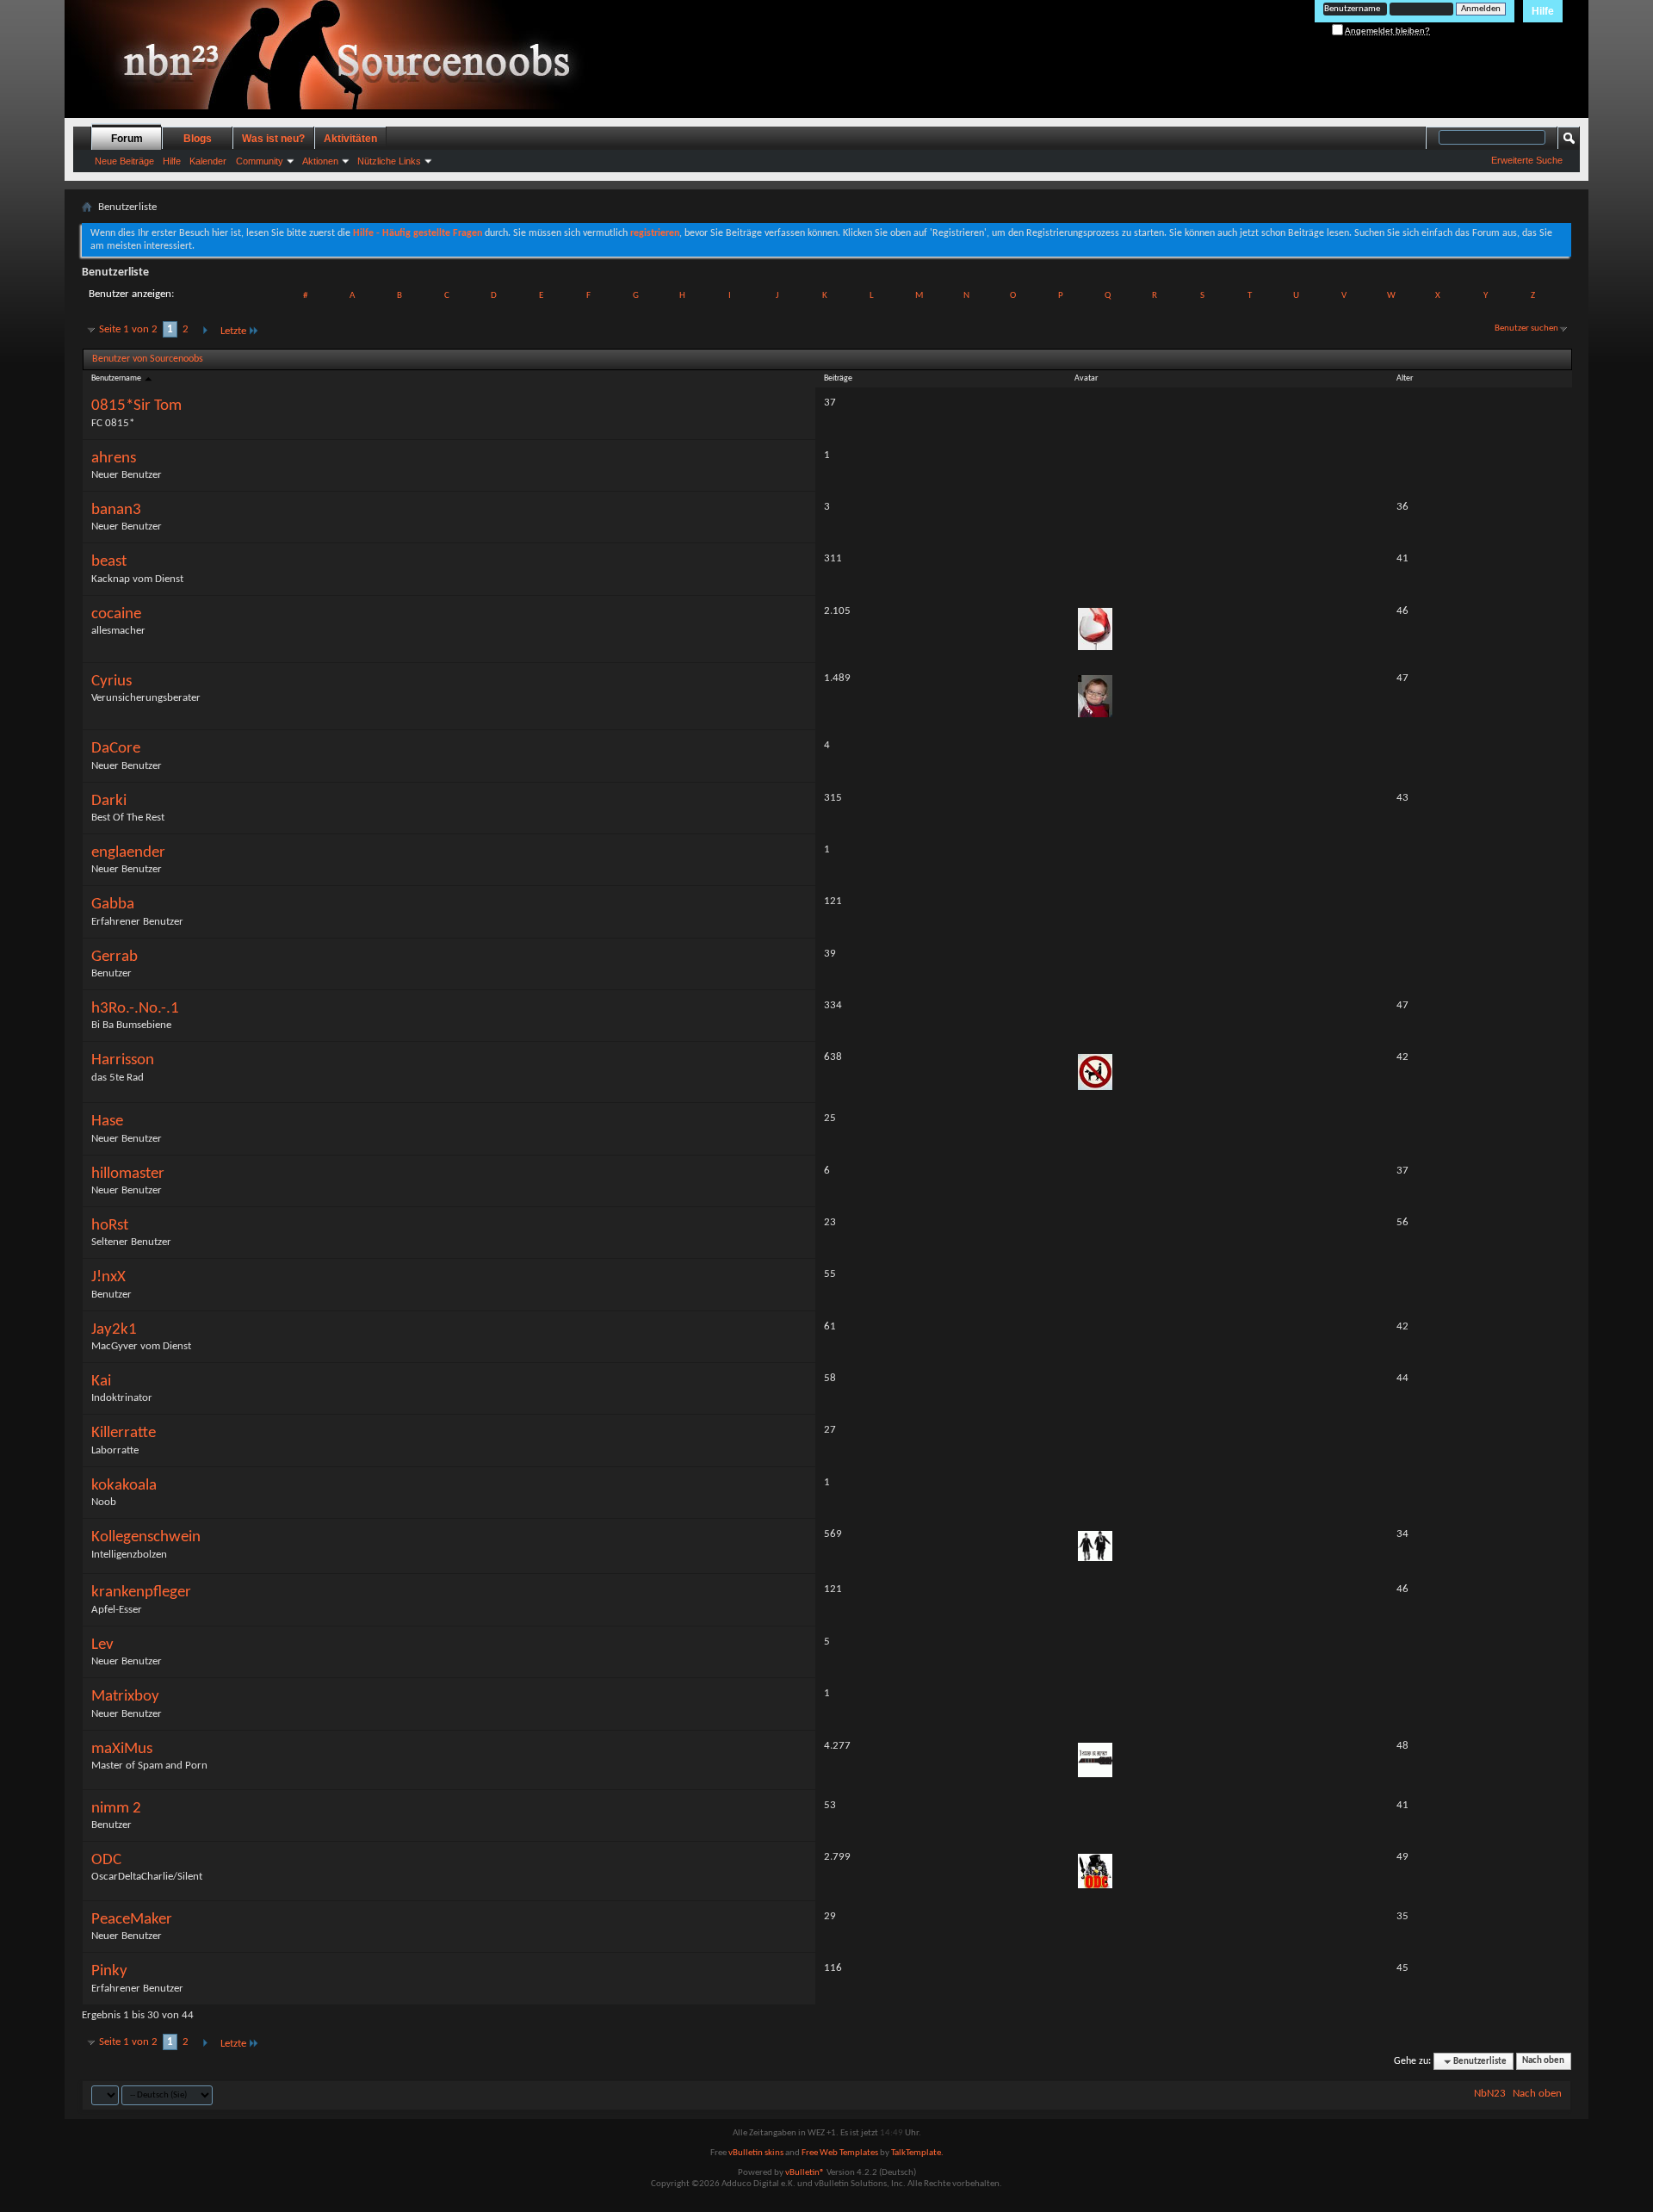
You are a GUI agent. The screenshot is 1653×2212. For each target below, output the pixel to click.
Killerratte (124, 1433)
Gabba (113, 905)
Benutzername (117, 378)
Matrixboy (125, 1697)
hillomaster (128, 1174)
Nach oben (1543, 2062)
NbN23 (1490, 2094)
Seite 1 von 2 (128, 329)
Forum (127, 139)
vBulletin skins (756, 2153)
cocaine (116, 614)
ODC (106, 1860)
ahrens (114, 459)
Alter (1405, 378)
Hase (107, 1121)
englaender (128, 853)
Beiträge (838, 378)
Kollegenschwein (146, 1537)
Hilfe (1543, 11)
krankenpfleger (141, 1592)
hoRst (110, 1226)
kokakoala (124, 1486)
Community (260, 161)
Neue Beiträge (124, 161)
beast (109, 562)
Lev (102, 1645)
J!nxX (108, 1277)
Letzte (233, 331)
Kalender (208, 161)
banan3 (116, 510)
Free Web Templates (840, 2153)
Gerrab (115, 957)
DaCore (116, 749)
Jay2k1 (114, 1330)
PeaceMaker (132, 1920)
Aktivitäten (350, 139)
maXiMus (122, 1749)
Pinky (109, 1971)
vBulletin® (805, 2173)
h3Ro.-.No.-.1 (135, 1009)
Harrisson (123, 1060)
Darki (109, 801)
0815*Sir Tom (136, 406)
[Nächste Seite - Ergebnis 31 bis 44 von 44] (204, 331)
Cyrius (111, 682)
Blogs (198, 139)
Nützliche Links (389, 161)
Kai (101, 1382)
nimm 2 (116, 1809)
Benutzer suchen (1526, 328)
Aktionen (320, 161)
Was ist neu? (273, 139)
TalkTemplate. (917, 2153)
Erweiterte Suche (1527, 160)
